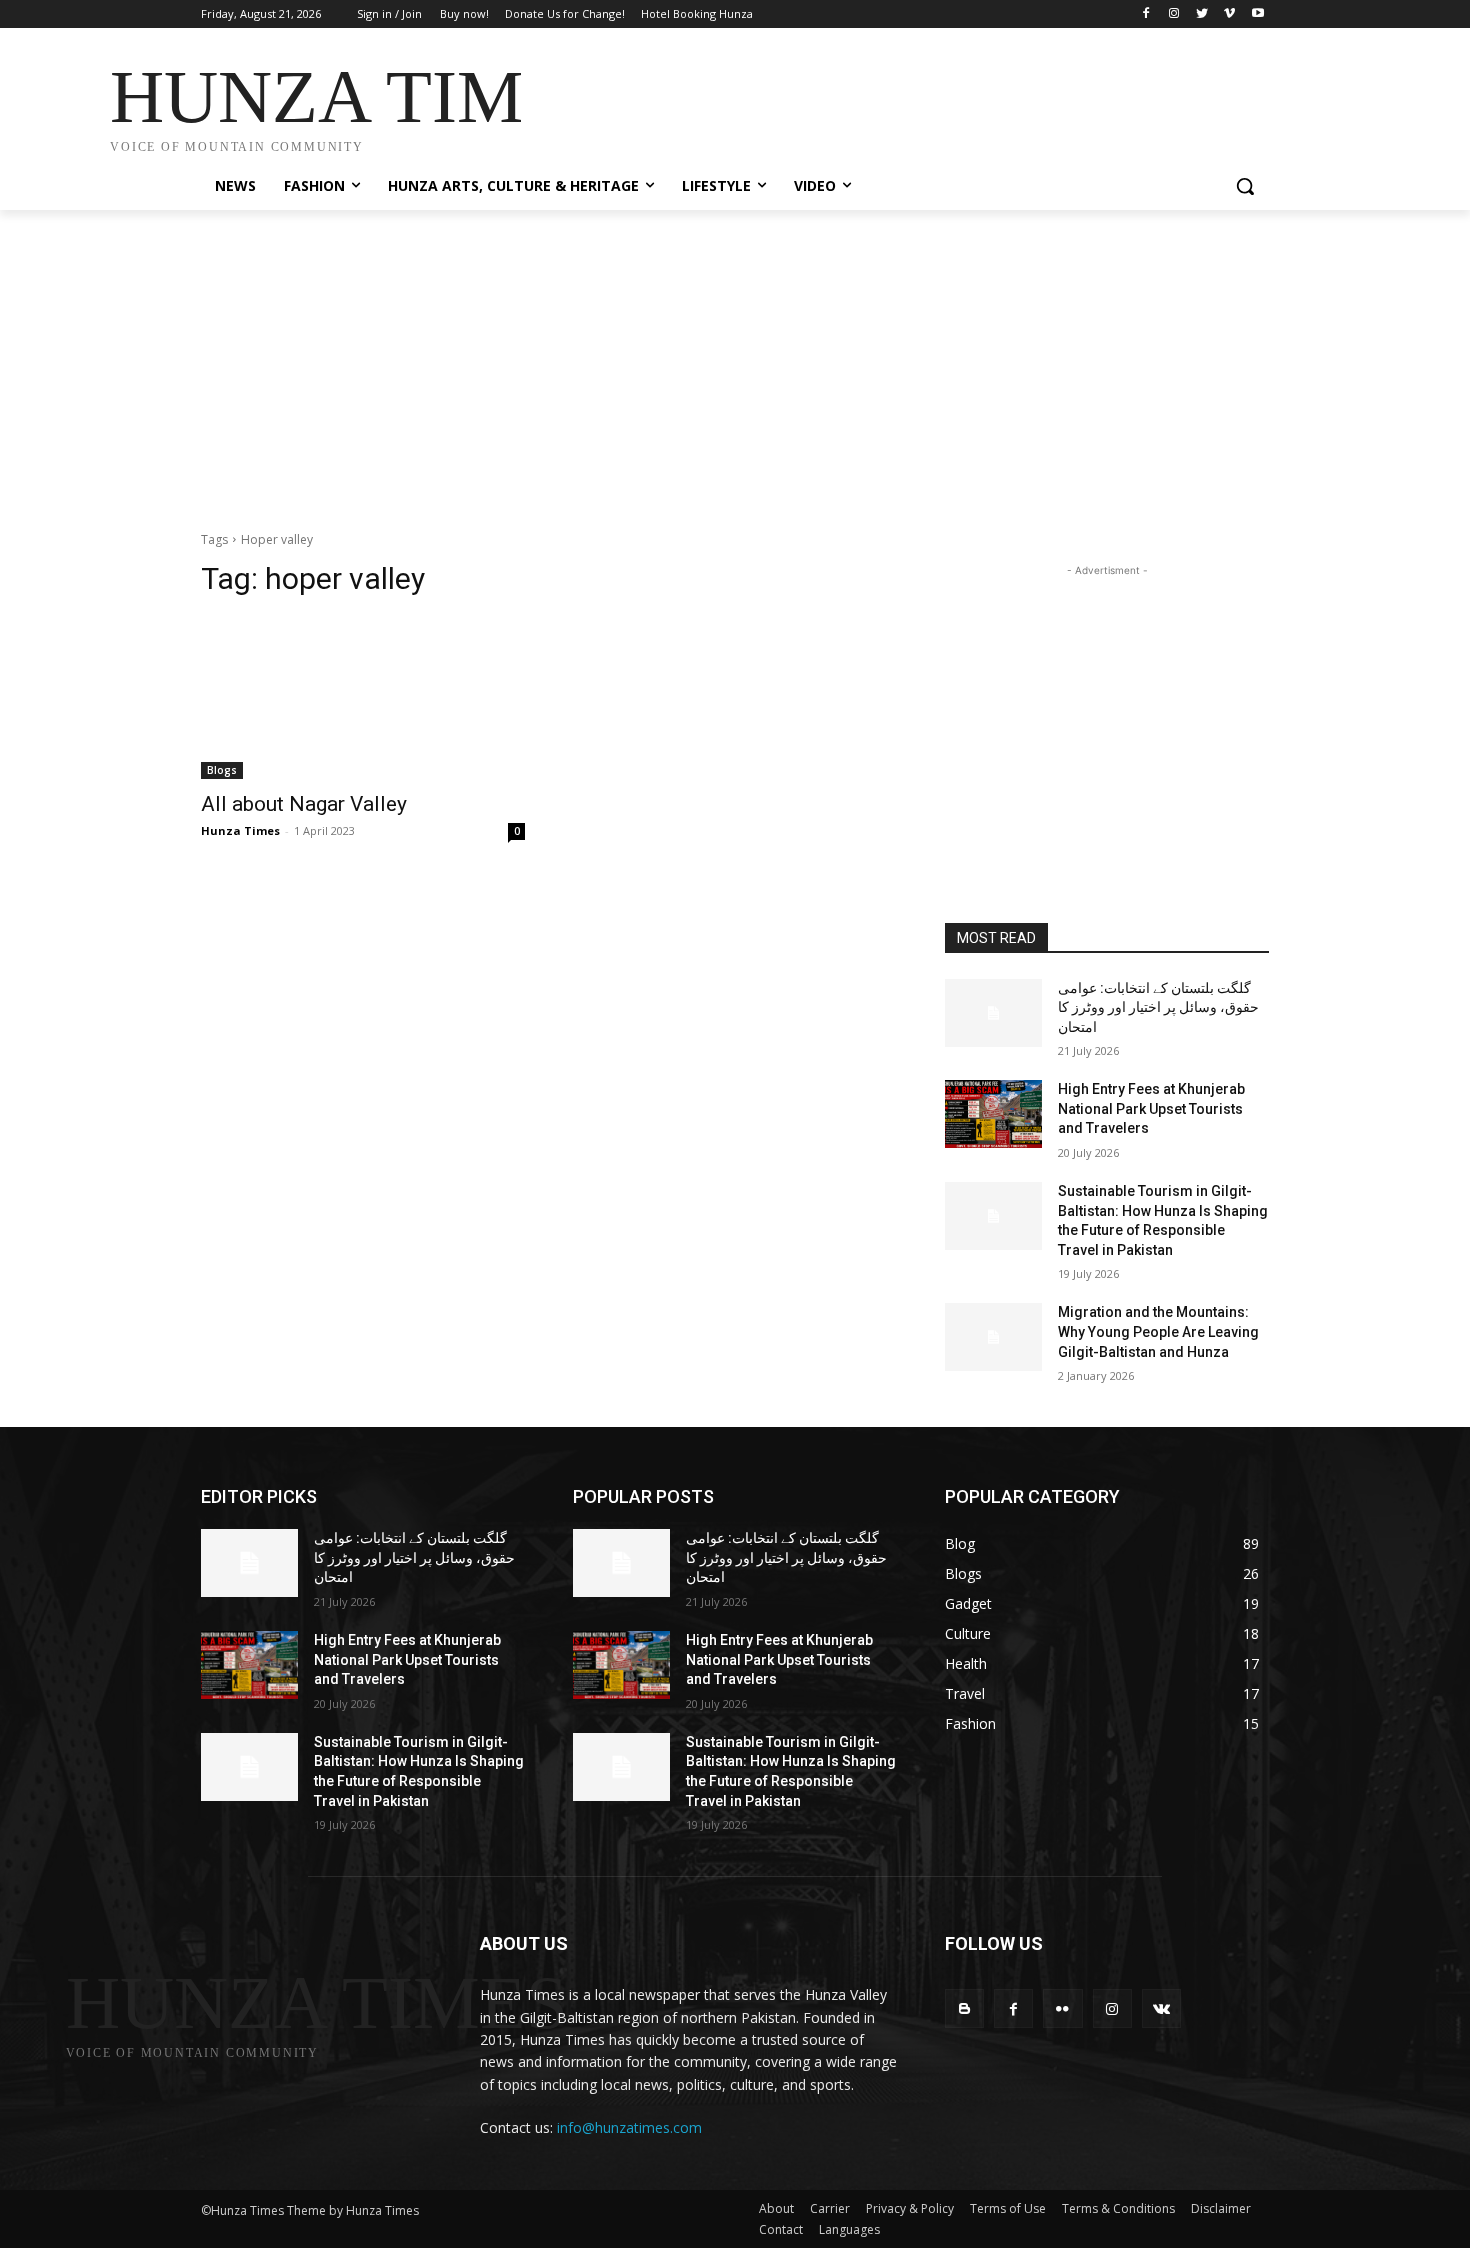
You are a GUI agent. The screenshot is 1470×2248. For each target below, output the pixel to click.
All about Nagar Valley (304, 804)
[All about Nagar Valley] (363, 698)
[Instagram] (1174, 14)
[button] (1245, 186)
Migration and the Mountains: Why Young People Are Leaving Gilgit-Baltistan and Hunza (1158, 1331)
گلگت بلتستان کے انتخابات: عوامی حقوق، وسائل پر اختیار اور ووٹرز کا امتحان (1158, 1007)
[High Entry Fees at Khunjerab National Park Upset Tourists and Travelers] (993, 1114)
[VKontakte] (1161, 2008)
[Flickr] (1062, 2008)
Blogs (222, 770)
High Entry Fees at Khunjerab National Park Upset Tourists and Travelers (1151, 1108)
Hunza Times (240, 830)
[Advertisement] (885, 102)
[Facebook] (1146, 14)
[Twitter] (1202, 14)
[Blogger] (964, 2008)
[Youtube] (1257, 14)
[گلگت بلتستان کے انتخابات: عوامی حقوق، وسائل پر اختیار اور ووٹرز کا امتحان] (993, 1013)
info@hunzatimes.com (629, 2127)
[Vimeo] (1229, 14)
